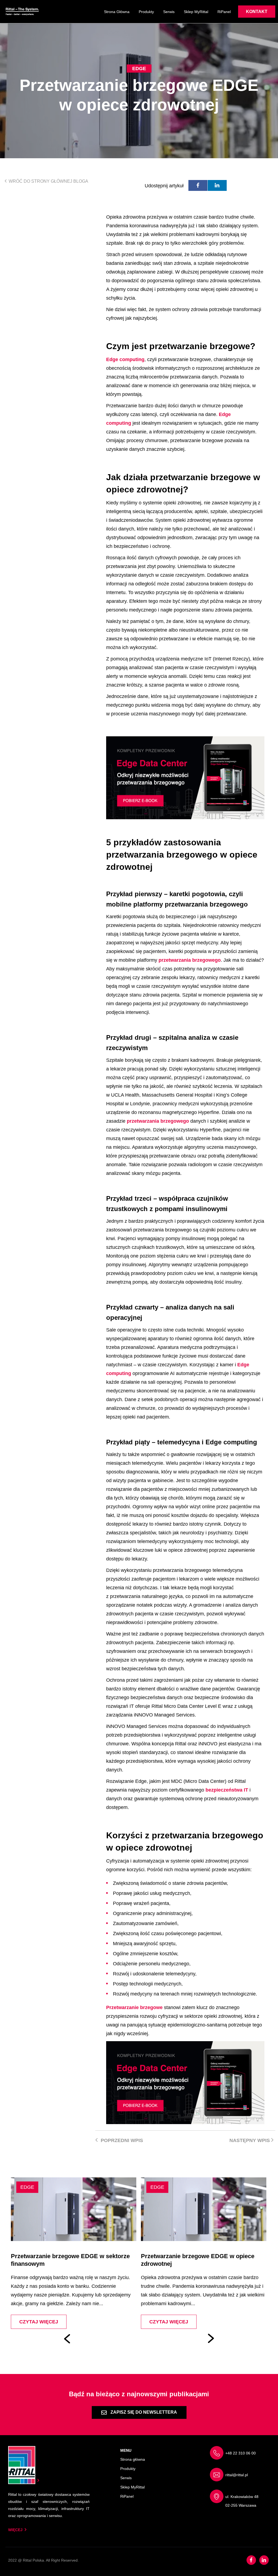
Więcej (15, 2530)
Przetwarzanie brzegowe (134, 2007)
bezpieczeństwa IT (227, 1790)
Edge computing (125, 359)
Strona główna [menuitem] (117, 12)
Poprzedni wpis (121, 2140)
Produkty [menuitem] (146, 12)
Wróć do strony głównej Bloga (48, 181)
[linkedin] (217, 185)
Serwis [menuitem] (169, 12)
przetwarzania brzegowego (190, 960)
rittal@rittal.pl (237, 2475)
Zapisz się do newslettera (143, 2412)
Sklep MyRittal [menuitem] (196, 12)
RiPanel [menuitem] (224, 12)
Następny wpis (250, 2140)
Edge (139, 69)
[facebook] (198, 185)
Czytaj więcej (91, 2322)
